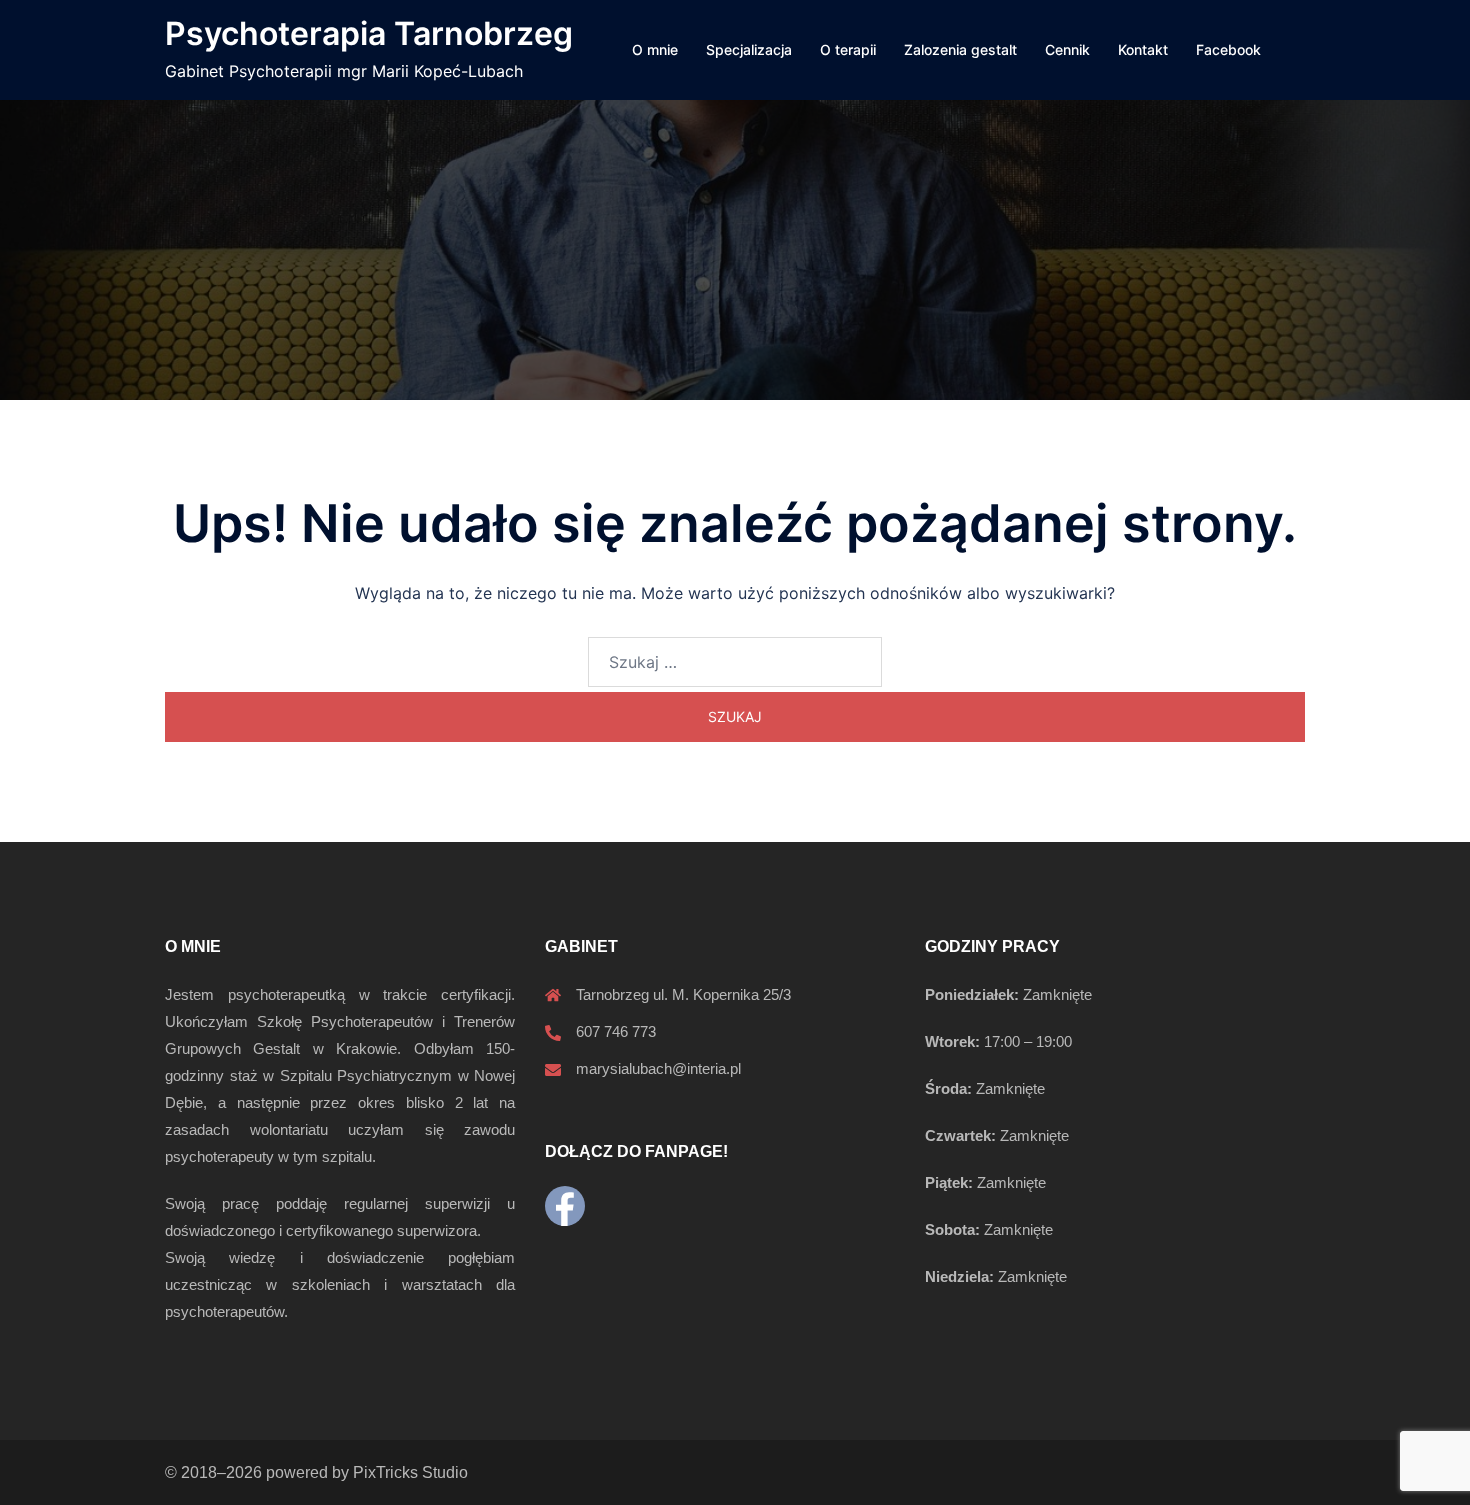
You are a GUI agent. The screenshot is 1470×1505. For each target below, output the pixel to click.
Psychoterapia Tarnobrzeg (369, 33)
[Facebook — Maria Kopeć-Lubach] (565, 1206)
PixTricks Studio (410, 1472)
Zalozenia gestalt (960, 49)
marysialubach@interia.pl (658, 1068)
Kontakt (1143, 49)
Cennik (1067, 49)
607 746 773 (616, 1031)
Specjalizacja (749, 49)
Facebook (1228, 49)
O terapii (848, 49)
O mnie (655, 49)
